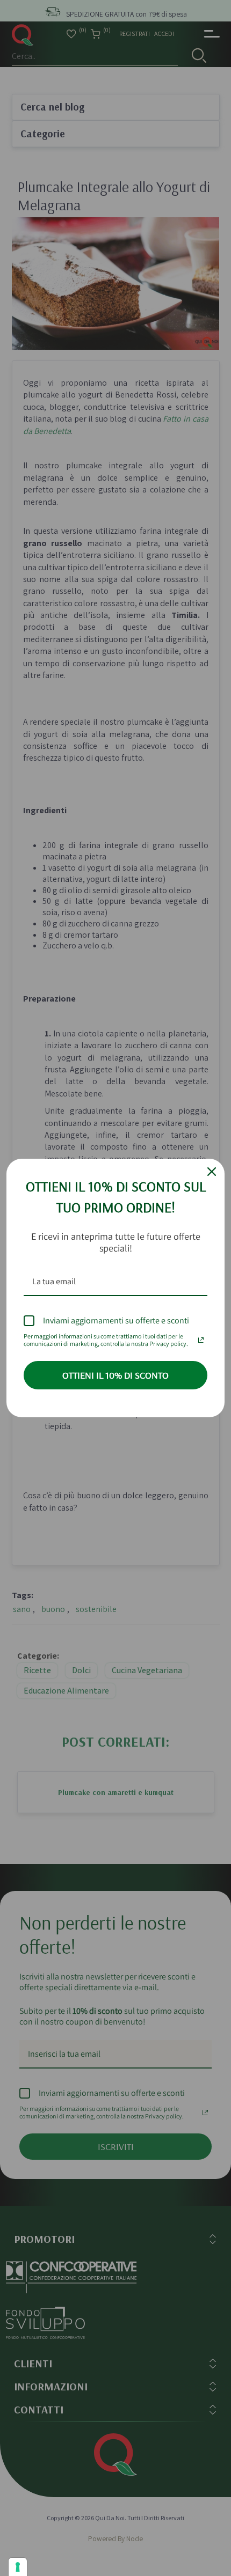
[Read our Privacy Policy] (201, 1337)
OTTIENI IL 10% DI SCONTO (115, 1375)
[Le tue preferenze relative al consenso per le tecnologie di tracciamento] (18, 2567)
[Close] (212, 1172)
